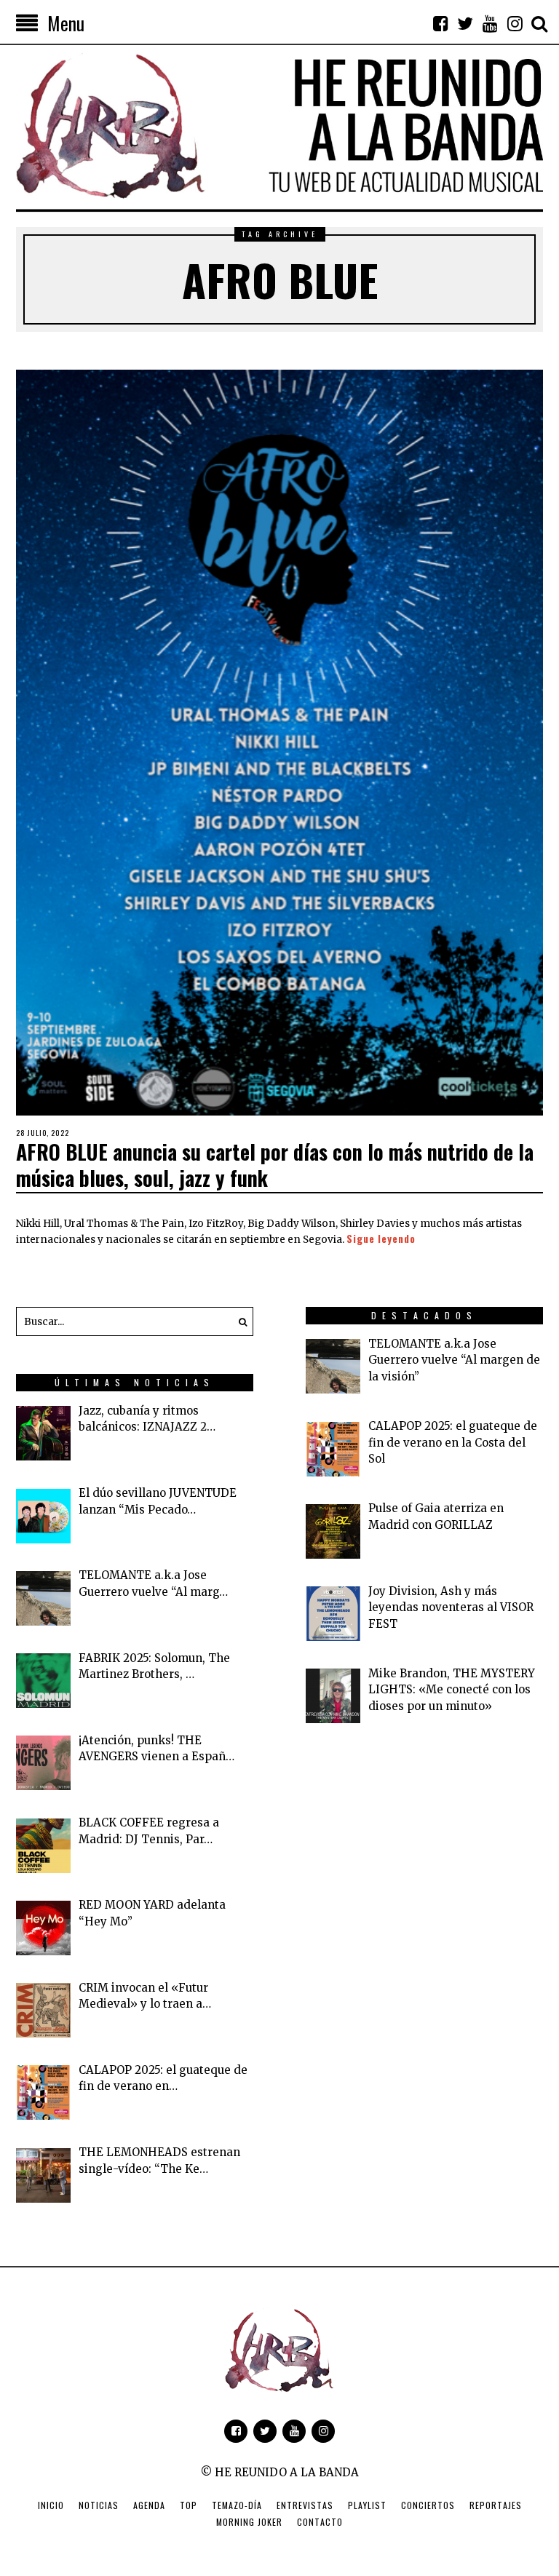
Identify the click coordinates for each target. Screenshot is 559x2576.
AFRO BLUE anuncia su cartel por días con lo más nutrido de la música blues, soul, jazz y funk (275, 1165)
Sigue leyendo (381, 1239)
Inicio (51, 2505)
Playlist (367, 2505)
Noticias (99, 2505)
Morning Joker (249, 2522)
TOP (189, 2505)
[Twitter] (465, 23)
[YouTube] (490, 23)
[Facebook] (440, 23)
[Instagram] (515, 23)
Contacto (320, 2522)
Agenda (149, 2505)
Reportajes (496, 2505)
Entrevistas (305, 2505)
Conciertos (428, 2505)
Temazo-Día (237, 2505)
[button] (239, 1321)
